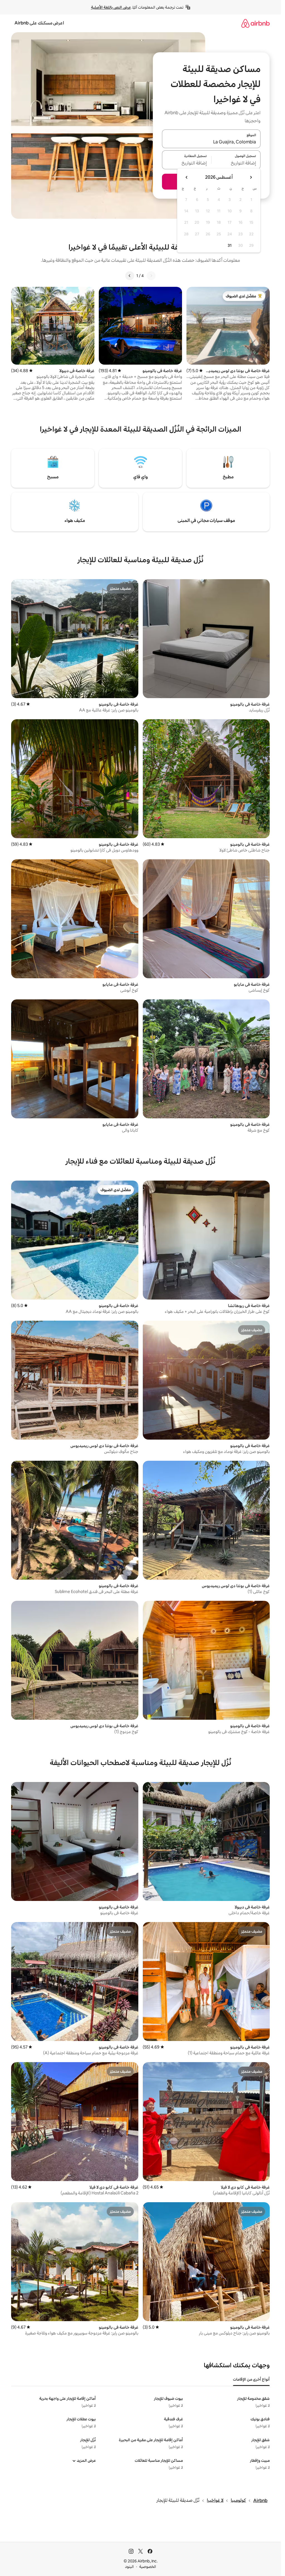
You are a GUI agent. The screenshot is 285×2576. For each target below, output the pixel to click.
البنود (129, 2567)
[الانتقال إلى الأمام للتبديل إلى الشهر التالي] (187, 177)
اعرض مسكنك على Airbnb (39, 23)
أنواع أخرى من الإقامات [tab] (251, 2379)
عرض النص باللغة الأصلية (111, 7)
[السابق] (151, 276)
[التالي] (130, 276)
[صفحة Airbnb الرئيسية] (255, 23)
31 (230, 245)
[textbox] (236, 163)
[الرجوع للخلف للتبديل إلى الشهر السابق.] (251, 177)
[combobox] (211, 142)
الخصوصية (148, 2567)
